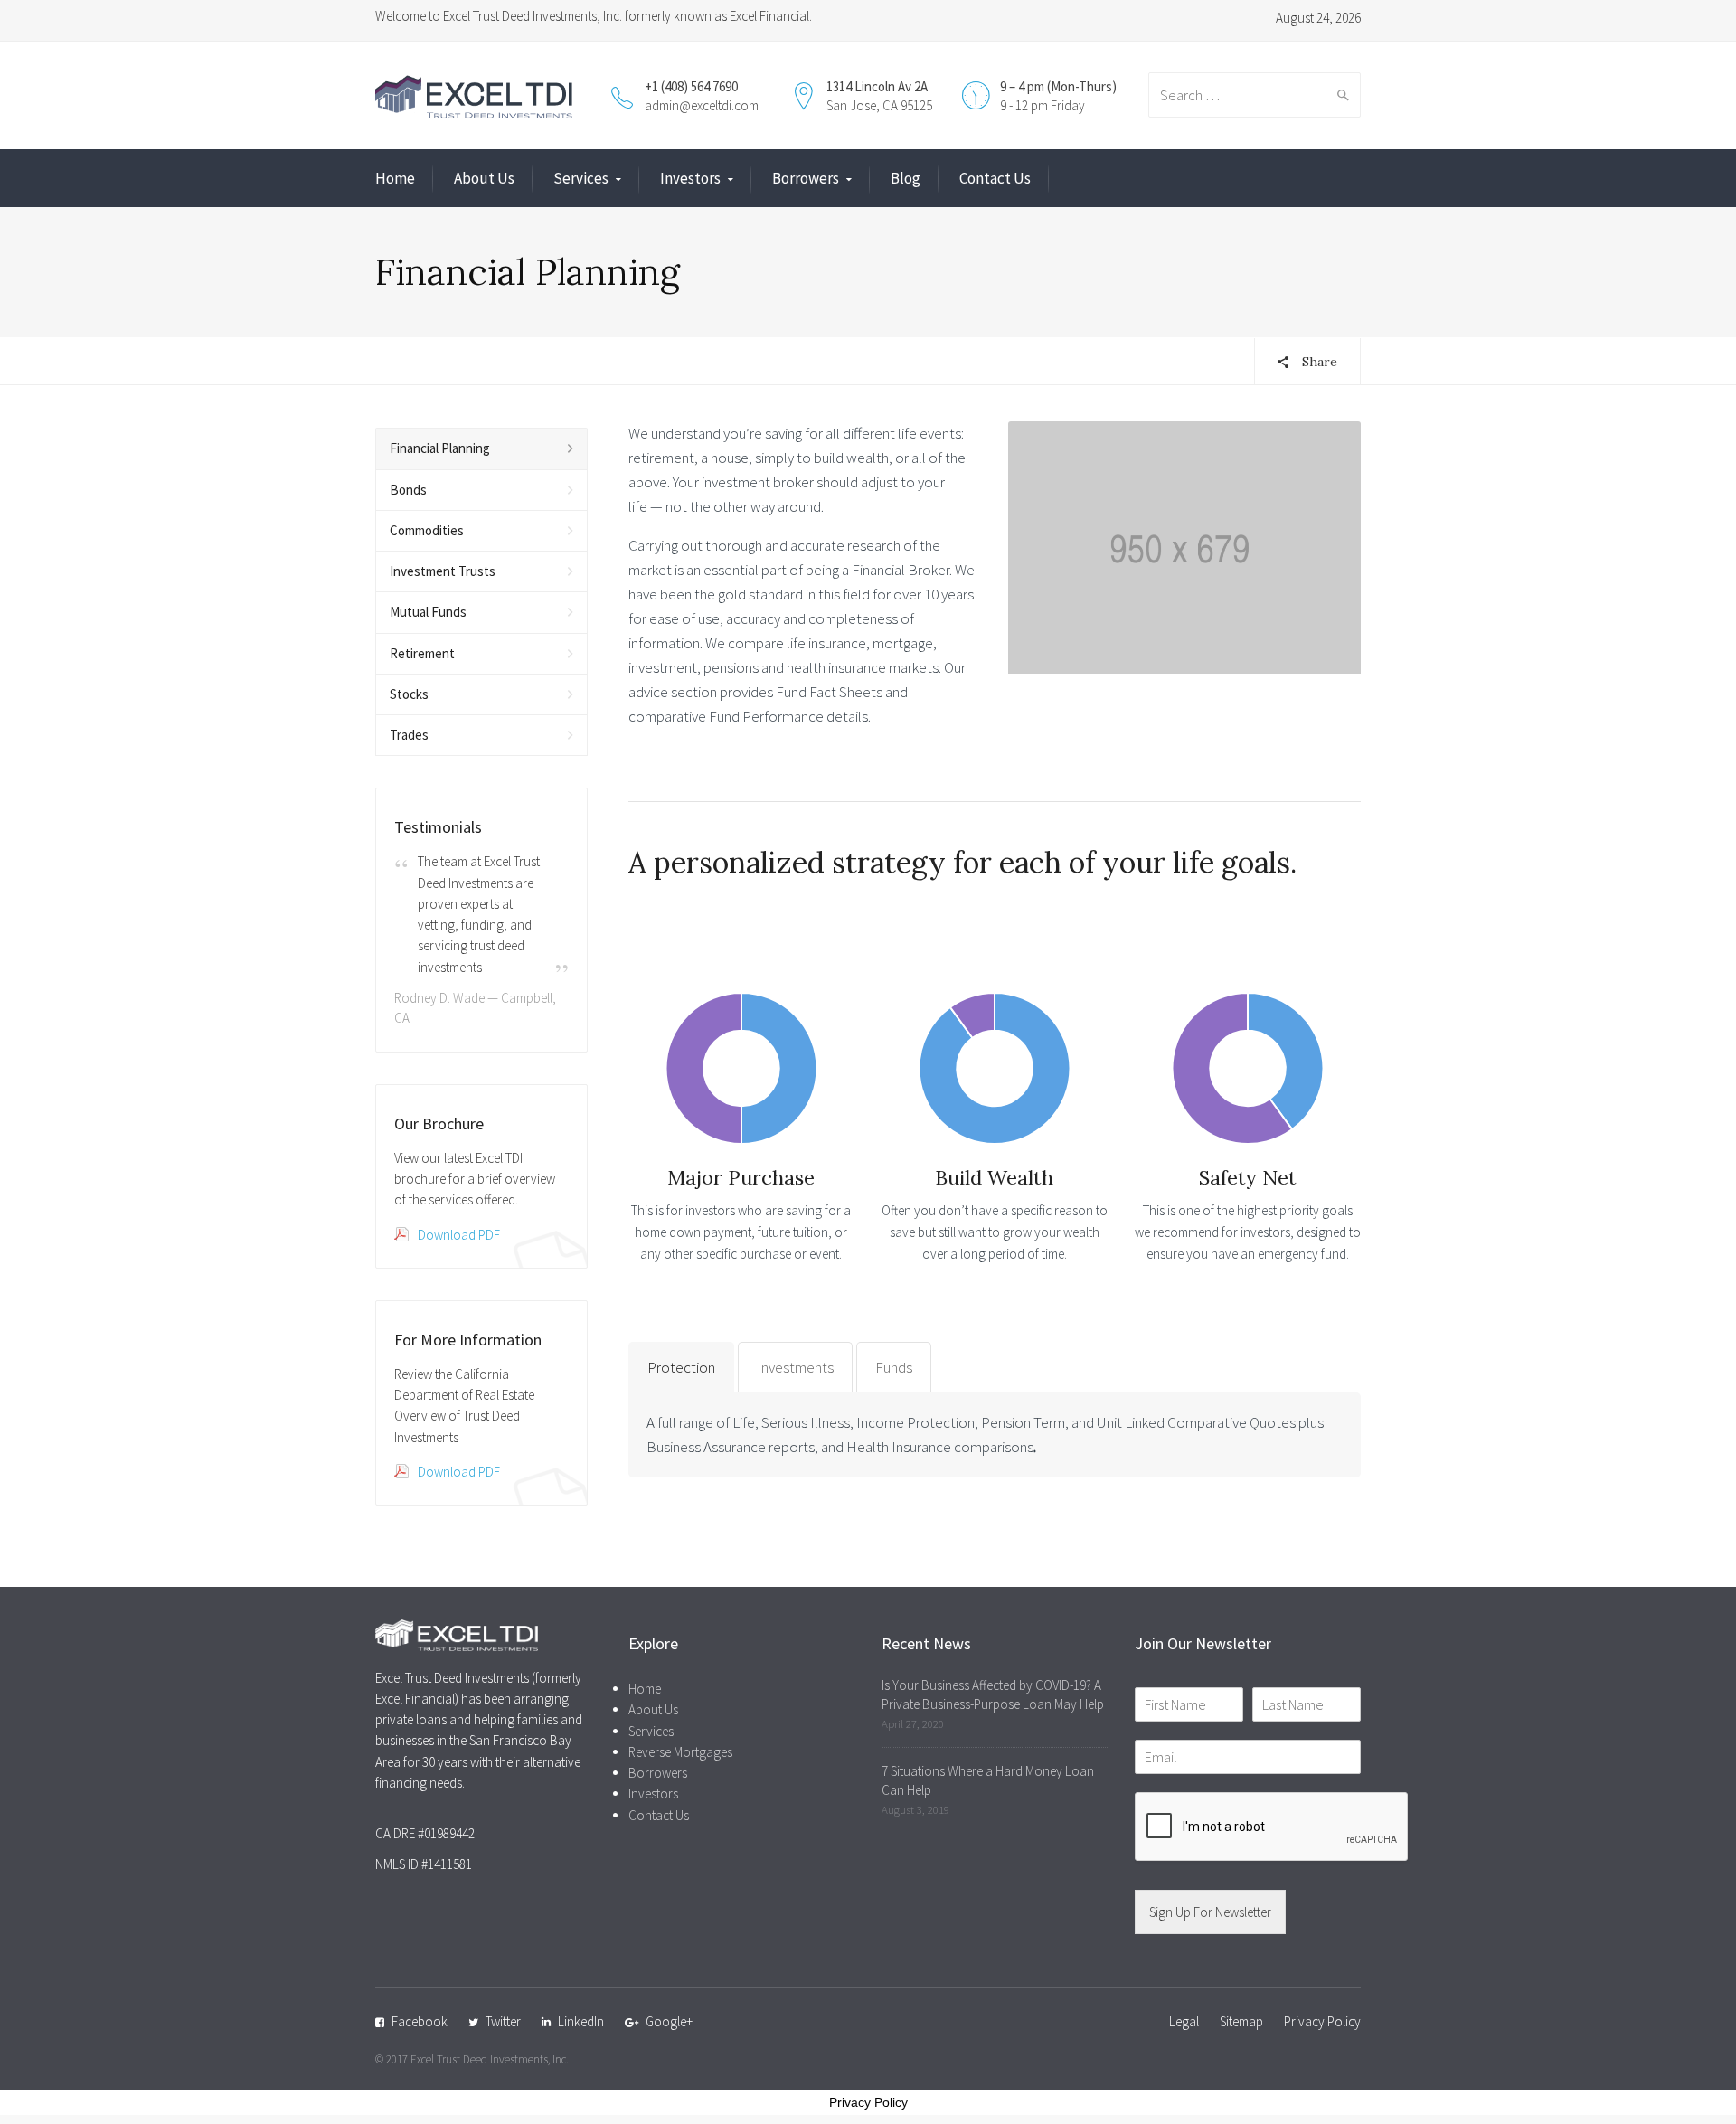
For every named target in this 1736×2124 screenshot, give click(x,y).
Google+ (669, 2021)
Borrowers (806, 178)
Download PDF (459, 1235)
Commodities (427, 530)
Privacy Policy (1322, 2021)
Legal (1184, 2021)
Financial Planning (440, 448)
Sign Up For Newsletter (1210, 1912)
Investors (690, 178)
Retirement (422, 653)
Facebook (420, 2021)
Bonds (408, 490)
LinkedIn (581, 2021)
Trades (409, 735)
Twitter (503, 2021)
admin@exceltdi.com (702, 105)
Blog (906, 178)
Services (581, 178)
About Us (484, 178)
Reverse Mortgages (680, 1752)
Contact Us (995, 178)
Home (395, 178)
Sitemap (1241, 2021)
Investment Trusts (443, 571)
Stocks (409, 694)
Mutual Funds (428, 612)
